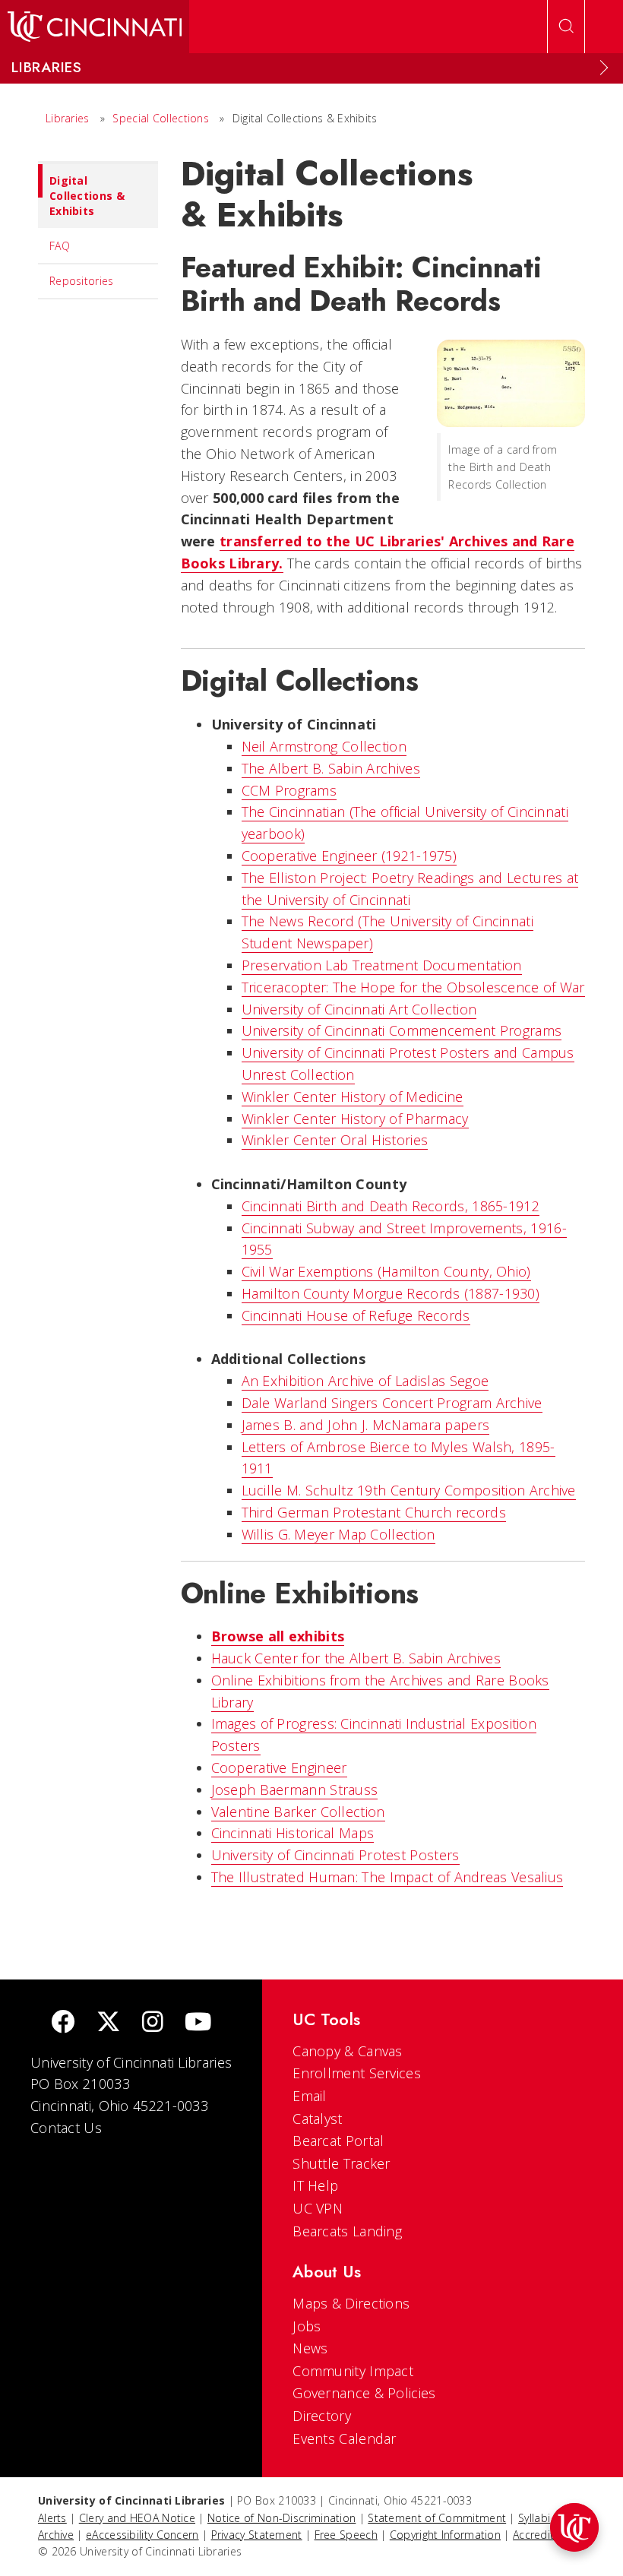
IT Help (315, 2185)
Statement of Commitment (437, 2518)
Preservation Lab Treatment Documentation (382, 965)
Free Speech (346, 2535)
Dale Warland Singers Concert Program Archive (392, 1403)
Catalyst (317, 2119)
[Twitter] (109, 2023)
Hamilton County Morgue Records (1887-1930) (391, 1293)
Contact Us (66, 2128)
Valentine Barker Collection (298, 1812)
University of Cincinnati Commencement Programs (402, 1030)
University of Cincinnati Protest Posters (335, 1855)
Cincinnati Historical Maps (293, 1833)
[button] (574, 2527)
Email (310, 2096)
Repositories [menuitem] (82, 281)
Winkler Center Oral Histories (335, 1140)
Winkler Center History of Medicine (353, 1097)
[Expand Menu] (604, 68)
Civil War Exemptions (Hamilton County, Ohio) (386, 1271)
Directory (322, 2416)
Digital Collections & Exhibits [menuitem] (87, 196)
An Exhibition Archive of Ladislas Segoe (365, 1381)
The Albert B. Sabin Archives (331, 768)
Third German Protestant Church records (374, 1512)
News (310, 2348)
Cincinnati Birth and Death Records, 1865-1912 (391, 1206)
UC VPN (318, 2208)
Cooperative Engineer (279, 1767)
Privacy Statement (257, 2535)
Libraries (68, 118)
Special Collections (161, 118)
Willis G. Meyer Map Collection (338, 1534)
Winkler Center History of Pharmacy (355, 1119)
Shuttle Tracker (342, 2163)
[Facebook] (63, 2023)
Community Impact (353, 2371)
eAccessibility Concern (142, 2535)
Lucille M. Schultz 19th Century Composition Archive (409, 1490)
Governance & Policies (364, 2393)
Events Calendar (345, 2438)
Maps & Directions (351, 2303)
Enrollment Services (357, 2073)
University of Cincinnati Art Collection (359, 1009)
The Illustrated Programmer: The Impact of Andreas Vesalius (387, 1877)
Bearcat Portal (338, 2141)
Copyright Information (445, 2535)
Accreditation (547, 2535)
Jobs (307, 2326)
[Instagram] (153, 2023)
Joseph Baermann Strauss (295, 1790)
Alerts (52, 2518)
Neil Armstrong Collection (324, 746)
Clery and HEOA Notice (137, 2518)
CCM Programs (289, 790)
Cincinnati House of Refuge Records (356, 1315)
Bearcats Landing (347, 2231)
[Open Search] (566, 27)
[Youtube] (198, 2023)
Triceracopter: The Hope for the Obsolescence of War (413, 987)
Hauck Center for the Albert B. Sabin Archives (356, 1658)
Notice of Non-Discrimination (281, 2518)
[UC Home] (95, 27)
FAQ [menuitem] (60, 246)
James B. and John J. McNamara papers (366, 1425)
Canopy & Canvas (348, 2051)
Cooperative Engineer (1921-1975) (349, 856)
